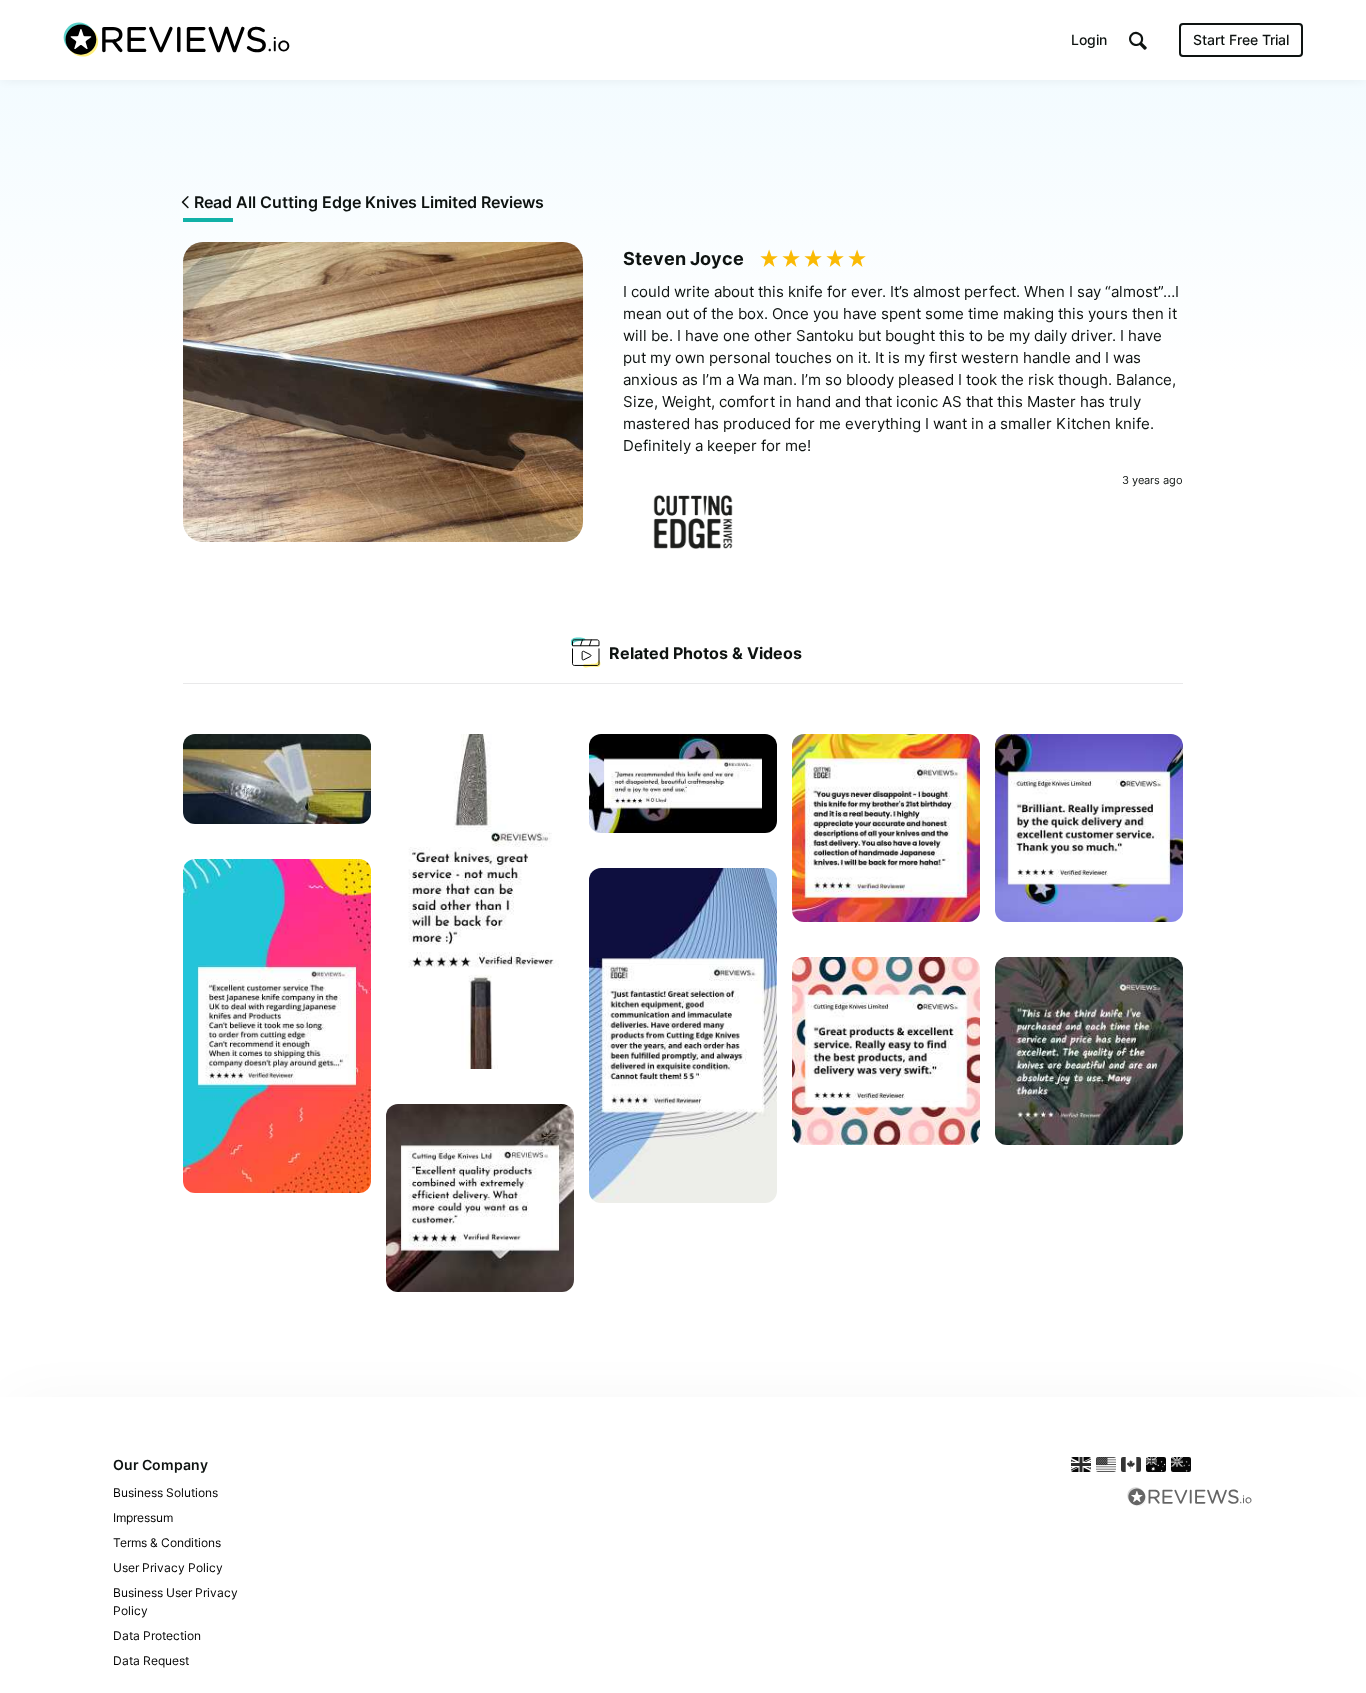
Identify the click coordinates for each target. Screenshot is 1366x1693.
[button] (1138, 40)
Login (1089, 39)
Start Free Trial (1241, 39)
